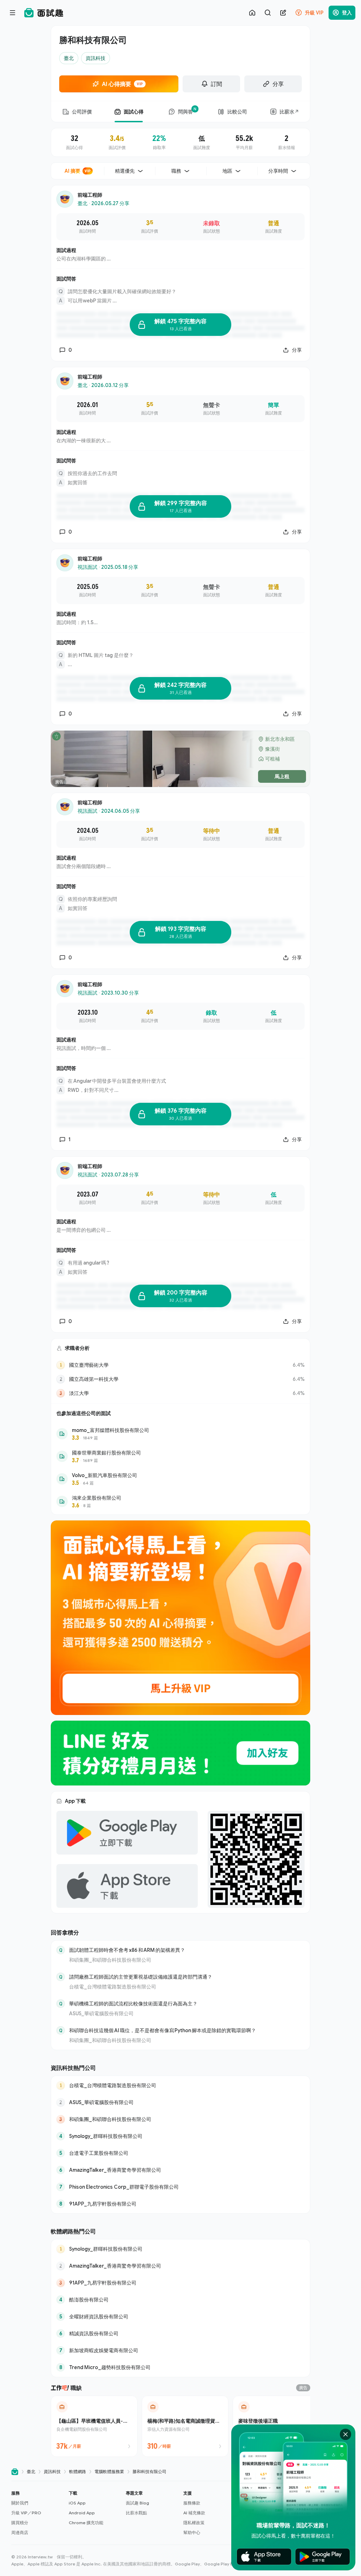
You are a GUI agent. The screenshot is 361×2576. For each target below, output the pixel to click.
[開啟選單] (13, 13)
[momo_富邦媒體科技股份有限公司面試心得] (180, 1434)
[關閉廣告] (345, 2434)
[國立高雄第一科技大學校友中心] (180, 1379)
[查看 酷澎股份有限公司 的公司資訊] (180, 2300)
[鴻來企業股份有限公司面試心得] (180, 1501)
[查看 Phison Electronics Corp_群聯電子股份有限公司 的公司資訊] (180, 2187)
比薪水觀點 (136, 2513)
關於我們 (20, 2503)
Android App (82, 2513)
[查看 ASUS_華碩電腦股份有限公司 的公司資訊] (180, 2102)
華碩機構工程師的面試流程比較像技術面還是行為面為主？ (133, 2003)
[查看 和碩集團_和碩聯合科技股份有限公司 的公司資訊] (180, 2119)
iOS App (77, 2503)
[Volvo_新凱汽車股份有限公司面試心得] (180, 1479)
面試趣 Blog (137, 2503)
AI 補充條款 (194, 2513)
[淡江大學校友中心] (180, 1393)
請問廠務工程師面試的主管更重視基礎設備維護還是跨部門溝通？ (141, 1977)
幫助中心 (192, 2532)
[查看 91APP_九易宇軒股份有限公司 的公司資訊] (180, 2204)
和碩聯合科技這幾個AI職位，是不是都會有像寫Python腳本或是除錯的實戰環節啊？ (163, 2030)
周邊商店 (20, 2532)
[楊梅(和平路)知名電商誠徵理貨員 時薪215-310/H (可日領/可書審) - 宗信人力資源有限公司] (185, 2426)
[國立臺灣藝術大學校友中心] (180, 1365)
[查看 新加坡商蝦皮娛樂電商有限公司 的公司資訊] (180, 2350)
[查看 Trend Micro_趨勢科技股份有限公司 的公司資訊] (180, 2367)
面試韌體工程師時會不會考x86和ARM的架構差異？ (127, 1950)
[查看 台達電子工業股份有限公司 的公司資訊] (180, 2153)
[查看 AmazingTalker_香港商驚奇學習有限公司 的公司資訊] (180, 2170)
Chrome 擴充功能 (86, 2523)
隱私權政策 (194, 2523)
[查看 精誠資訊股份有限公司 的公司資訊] (180, 2334)
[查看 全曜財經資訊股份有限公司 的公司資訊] (180, 2317)
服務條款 (192, 2503)
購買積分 (20, 2523)
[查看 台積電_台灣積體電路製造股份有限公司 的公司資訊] (180, 2085)
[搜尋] (268, 13)
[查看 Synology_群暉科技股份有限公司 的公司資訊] (180, 2136)
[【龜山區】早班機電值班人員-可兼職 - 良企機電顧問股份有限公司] (94, 2426)
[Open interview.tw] (15, 2472)
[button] (37, 2513)
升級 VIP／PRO (26, 2513)
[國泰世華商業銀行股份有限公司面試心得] (180, 1456)
